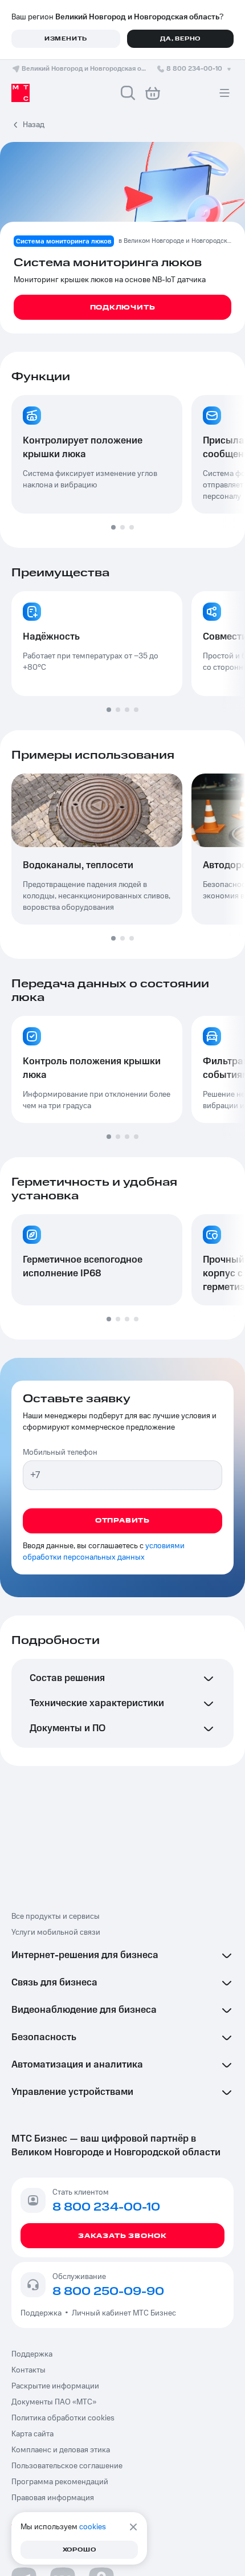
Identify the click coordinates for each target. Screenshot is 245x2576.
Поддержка (43, 2313)
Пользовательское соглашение (67, 2466)
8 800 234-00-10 (194, 69)
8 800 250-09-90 (108, 2292)
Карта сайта (32, 2434)
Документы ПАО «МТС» (54, 2402)
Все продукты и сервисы (56, 1916)
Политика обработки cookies (63, 2418)
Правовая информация (53, 2498)
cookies (93, 2527)
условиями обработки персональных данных (104, 1552)
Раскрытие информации (55, 2386)
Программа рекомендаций (60, 2482)
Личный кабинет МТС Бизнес (124, 2313)
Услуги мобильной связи (56, 1932)
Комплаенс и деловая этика (61, 2450)
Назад (34, 125)
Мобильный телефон (60, 1452)
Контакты (28, 2370)
